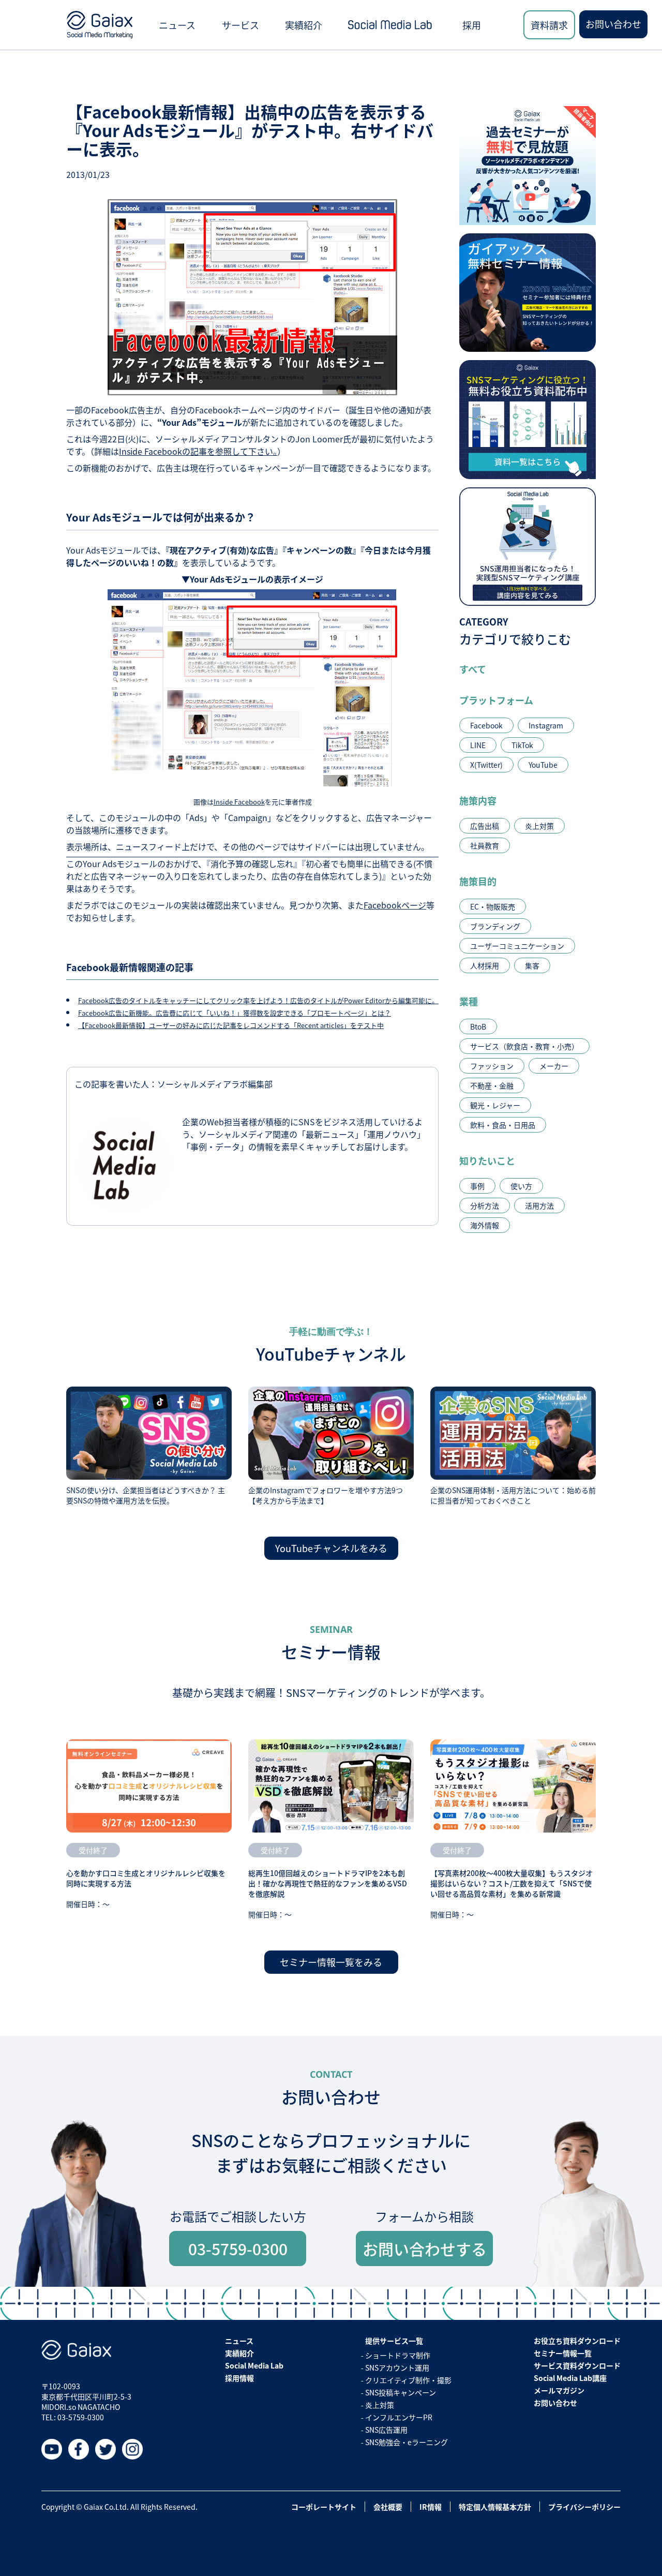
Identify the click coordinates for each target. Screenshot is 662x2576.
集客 (532, 965)
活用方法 (539, 1205)
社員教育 (485, 845)
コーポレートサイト (324, 2507)
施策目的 (478, 881)
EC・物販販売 (493, 906)
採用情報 (239, 2378)
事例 (477, 1186)
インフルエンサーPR (399, 2417)
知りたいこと (487, 1160)
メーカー (554, 1066)
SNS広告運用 (386, 2430)
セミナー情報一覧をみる (331, 1962)
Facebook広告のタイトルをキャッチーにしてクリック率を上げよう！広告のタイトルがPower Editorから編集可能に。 (258, 1000)
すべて (473, 669)
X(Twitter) (486, 765)
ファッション (492, 1066)
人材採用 (485, 965)
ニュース (177, 25)
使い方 (521, 1186)
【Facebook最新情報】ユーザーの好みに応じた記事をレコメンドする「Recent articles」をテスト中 (231, 1025)
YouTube (543, 765)
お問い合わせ (613, 24)
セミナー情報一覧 (563, 2353)
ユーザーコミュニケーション (517, 946)
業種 (469, 1001)
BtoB (478, 1026)
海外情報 (485, 1225)
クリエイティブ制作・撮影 (408, 2380)
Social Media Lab (254, 2365)
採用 (472, 25)
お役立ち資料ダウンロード (577, 2341)
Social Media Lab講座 (570, 2378)
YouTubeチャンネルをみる (331, 1548)
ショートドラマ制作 (398, 2355)
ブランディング (495, 926)
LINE (478, 745)
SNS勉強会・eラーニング (407, 2442)
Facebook (486, 725)
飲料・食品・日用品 (503, 1125)
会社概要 (388, 2507)
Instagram (546, 725)
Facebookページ (395, 905)
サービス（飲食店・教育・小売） (524, 1046)
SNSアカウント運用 (397, 2367)
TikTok (522, 745)
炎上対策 (539, 826)
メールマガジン (559, 2390)
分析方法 (485, 1205)
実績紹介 (304, 25)
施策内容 (478, 800)
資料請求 (549, 25)
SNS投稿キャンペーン (401, 2392)
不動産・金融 (492, 1085)
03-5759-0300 (238, 2249)
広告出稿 (485, 826)
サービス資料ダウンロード (577, 2365)
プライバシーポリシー (584, 2507)
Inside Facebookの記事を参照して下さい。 (198, 451)
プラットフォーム (496, 700)
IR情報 (431, 2507)
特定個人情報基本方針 (495, 2507)
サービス (240, 25)
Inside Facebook (239, 802)
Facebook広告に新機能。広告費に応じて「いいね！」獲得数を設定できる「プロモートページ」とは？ (235, 1013)
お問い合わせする (425, 2249)
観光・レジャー (495, 1105)
